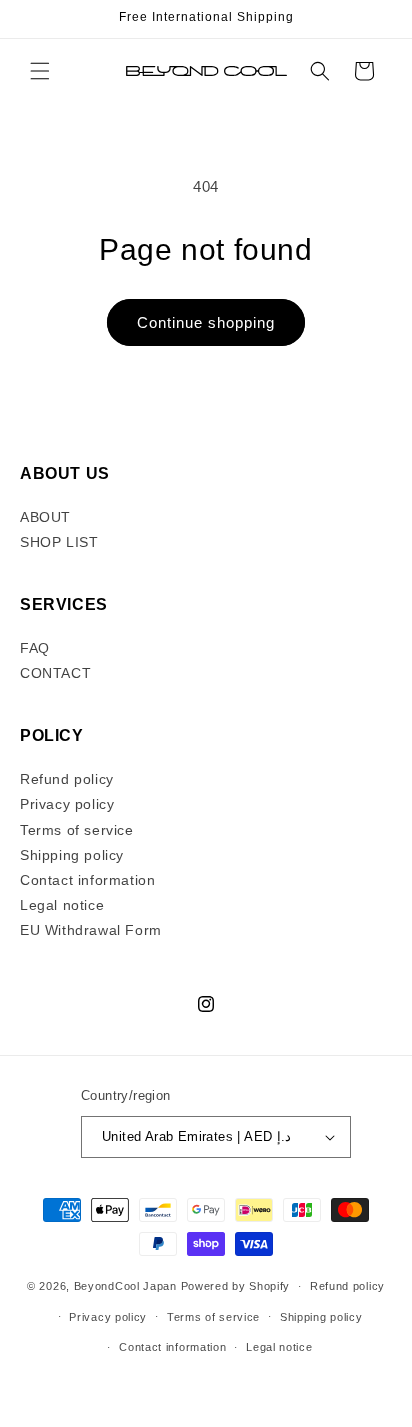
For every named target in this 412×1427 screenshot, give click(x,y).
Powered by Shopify (236, 1286)
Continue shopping (206, 322)
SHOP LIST (59, 542)
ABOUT (45, 517)
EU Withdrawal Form (91, 930)
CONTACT (55, 673)
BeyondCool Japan (125, 1286)
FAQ (35, 648)
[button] (40, 71)
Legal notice (62, 905)
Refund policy (67, 779)
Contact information (87, 880)
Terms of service (77, 830)
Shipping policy (72, 855)
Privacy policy (67, 804)
